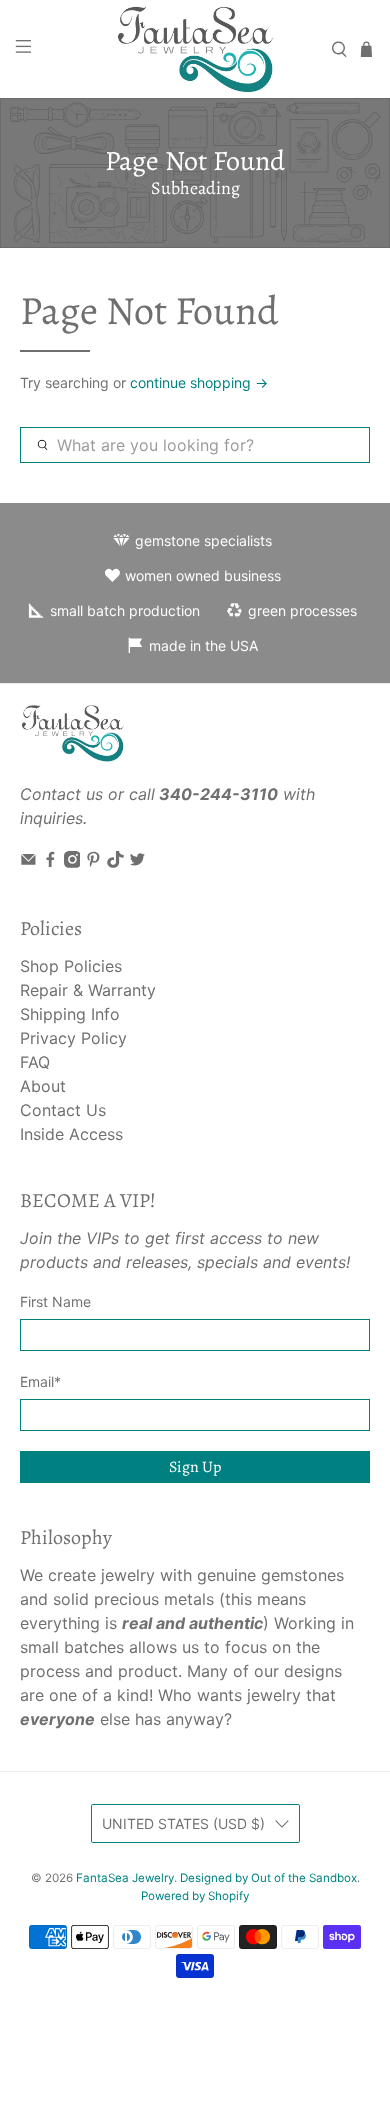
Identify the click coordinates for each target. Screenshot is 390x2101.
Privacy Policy (73, 1038)
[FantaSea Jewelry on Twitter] (137, 862)
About (43, 1086)
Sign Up (195, 1467)
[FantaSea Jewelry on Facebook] (50, 862)
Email (40, 1381)
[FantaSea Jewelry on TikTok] (115, 862)
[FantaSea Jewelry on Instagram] (72, 862)
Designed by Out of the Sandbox (268, 1878)
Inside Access (71, 1134)
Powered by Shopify (195, 1896)
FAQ (35, 1062)
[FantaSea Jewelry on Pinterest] (93, 862)
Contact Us (63, 1110)
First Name (55, 1301)
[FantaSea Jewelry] (195, 49)
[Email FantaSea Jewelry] (28, 862)
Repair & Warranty (88, 990)
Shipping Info (70, 1014)
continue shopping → (199, 382)
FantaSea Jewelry (125, 1878)
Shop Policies (71, 966)
